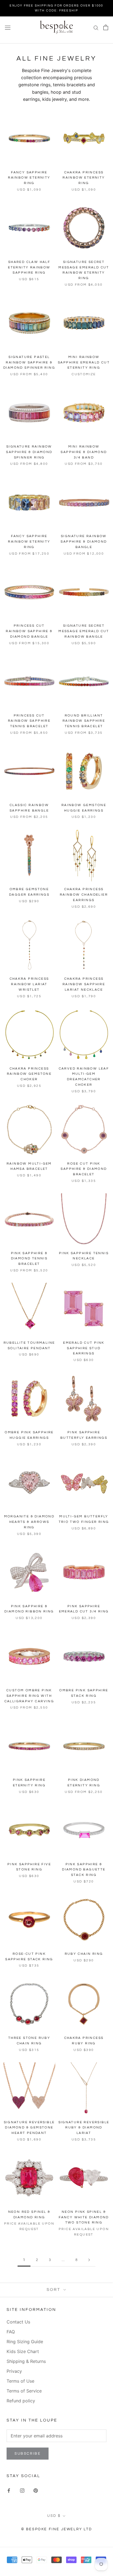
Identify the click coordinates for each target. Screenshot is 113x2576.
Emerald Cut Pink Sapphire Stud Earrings (84, 1348)
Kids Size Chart (23, 2351)
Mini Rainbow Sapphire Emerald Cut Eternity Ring (84, 363)
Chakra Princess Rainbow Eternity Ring (84, 178)
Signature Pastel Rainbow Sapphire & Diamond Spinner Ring (29, 363)
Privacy (14, 2371)
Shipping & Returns (26, 2361)
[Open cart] (106, 27)
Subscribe (28, 2454)
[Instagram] (22, 2490)
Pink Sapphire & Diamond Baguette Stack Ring (84, 1870)
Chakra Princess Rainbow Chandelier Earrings (84, 895)
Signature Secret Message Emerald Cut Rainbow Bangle (84, 631)
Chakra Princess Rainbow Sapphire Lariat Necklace (84, 984)
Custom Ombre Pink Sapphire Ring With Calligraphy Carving (29, 1696)
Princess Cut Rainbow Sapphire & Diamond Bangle (29, 631)
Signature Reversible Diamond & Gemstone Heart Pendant (29, 2128)
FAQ (11, 2332)
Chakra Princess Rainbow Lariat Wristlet (29, 984)
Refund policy (21, 2401)
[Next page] (89, 2260)
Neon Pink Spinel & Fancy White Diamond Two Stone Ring (84, 2217)
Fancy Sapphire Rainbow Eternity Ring (29, 178)
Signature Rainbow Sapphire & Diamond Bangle (84, 542)
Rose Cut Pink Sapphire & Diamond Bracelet (84, 1169)
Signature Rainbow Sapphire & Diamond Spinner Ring (29, 452)
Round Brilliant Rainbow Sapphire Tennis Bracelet (84, 721)
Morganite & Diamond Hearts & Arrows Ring (29, 1522)
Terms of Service (24, 2391)
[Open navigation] (8, 27)
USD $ (54, 2516)
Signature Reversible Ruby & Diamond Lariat (84, 2128)
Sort (54, 2290)
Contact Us (18, 2322)
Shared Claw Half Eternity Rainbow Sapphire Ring (29, 267)
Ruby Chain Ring (84, 1954)
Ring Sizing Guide (25, 2342)
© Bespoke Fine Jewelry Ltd (57, 2529)
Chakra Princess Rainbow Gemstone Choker (29, 1074)
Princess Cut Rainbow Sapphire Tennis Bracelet (29, 721)
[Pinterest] (36, 2490)
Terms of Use (20, 2381)
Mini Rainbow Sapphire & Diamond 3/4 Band (84, 452)
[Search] (96, 27)
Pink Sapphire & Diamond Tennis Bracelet (29, 1259)
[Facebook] (9, 2490)
